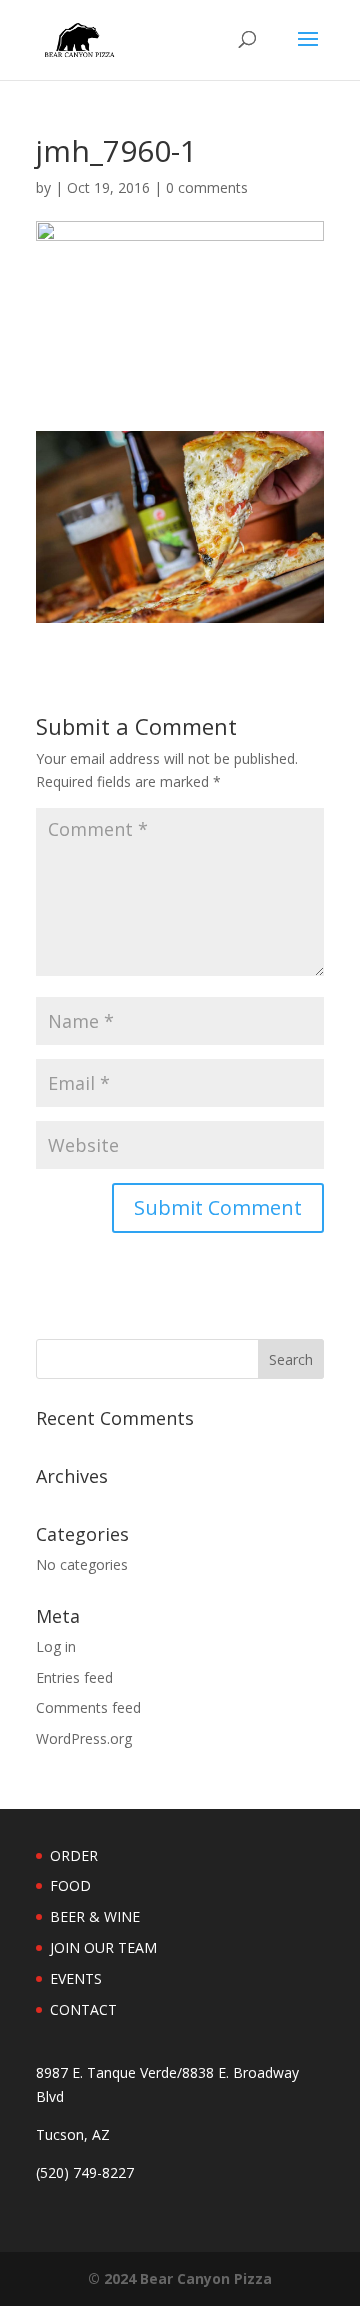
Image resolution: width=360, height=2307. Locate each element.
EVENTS (76, 1978)
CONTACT (83, 2009)
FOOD (70, 1885)
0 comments (207, 187)
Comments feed (88, 1707)
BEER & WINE (95, 1916)
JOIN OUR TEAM (103, 1947)
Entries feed (74, 1677)
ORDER (74, 1855)
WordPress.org (84, 1738)
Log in (56, 1646)
